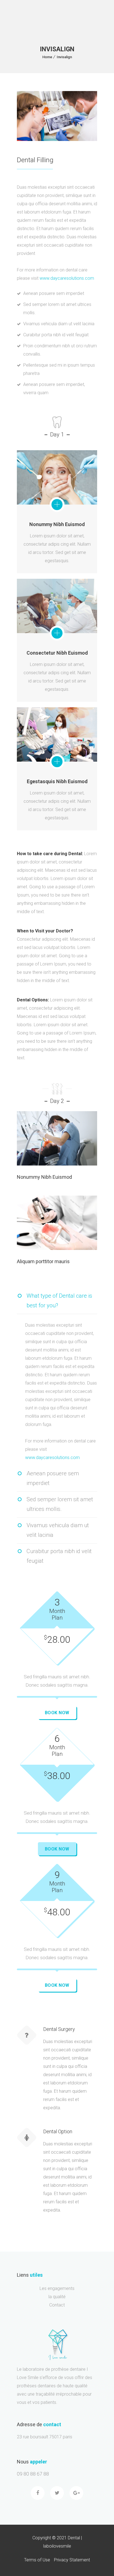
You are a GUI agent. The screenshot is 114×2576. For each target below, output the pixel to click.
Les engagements (57, 2288)
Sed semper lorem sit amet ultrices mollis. (60, 1504)
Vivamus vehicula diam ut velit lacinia (58, 1530)
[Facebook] (38, 2493)
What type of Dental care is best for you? (59, 1301)
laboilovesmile (57, 2546)
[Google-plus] (76, 2493)
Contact (57, 2305)
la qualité (57, 2297)
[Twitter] (57, 2493)
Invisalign (64, 57)
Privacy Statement (72, 2560)
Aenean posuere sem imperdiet (53, 1478)
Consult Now (46, 1140)
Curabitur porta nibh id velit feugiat (59, 1556)
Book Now (57, 1713)
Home (47, 57)
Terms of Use (37, 2560)
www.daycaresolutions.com (67, 278)
